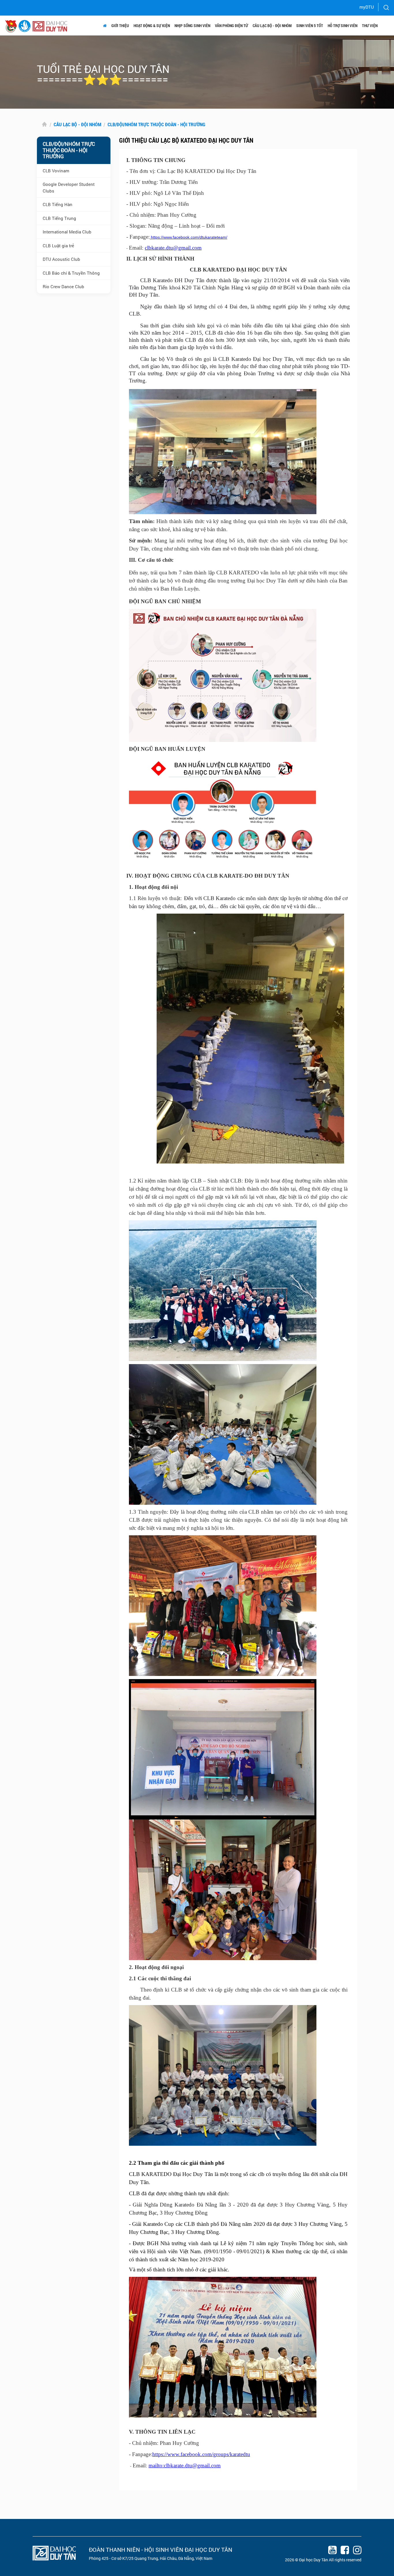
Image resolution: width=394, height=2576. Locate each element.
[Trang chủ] (105, 26)
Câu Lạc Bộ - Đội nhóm (272, 26)
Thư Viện (370, 26)
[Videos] (331, 2551)
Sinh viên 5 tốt (310, 26)
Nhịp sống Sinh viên (192, 26)
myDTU (367, 7)
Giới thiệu (120, 26)
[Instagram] (356, 2551)
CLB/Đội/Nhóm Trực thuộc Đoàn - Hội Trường (156, 124)
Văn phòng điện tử (231, 26)
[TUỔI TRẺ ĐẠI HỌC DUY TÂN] (25, 26)
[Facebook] (343, 2551)
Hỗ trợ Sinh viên (343, 26)
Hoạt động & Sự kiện (152, 26)
